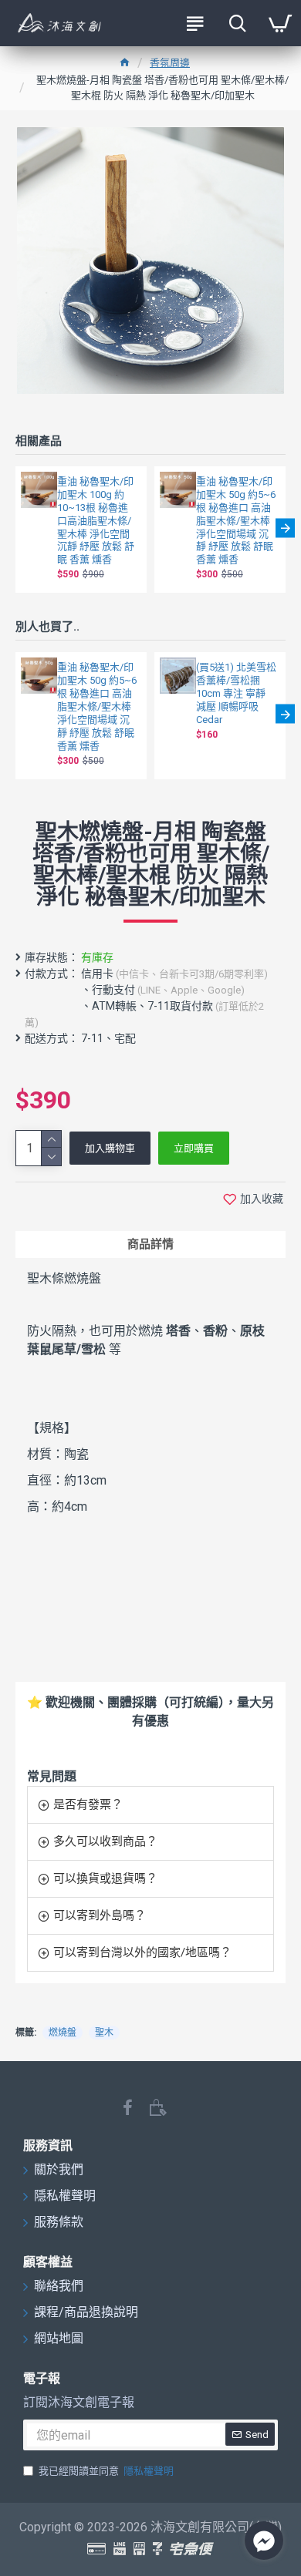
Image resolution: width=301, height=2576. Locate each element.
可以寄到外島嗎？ (100, 1915)
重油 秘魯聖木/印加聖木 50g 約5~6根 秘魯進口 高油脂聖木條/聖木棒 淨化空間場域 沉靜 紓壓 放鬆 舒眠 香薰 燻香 (236, 520)
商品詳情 (150, 1244)
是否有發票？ (88, 1804)
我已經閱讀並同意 (106, 2471)
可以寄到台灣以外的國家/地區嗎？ (142, 1952)
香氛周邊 (170, 63)
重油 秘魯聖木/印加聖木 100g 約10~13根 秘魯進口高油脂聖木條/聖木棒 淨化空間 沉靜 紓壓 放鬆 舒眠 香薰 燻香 (96, 520)
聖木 (104, 2033)
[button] (16, 528)
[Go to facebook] (264, 2541)
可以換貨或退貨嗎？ (105, 1878)
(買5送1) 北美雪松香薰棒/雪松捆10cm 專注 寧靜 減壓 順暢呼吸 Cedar (236, 693)
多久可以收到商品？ (105, 1841)
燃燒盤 (63, 2033)
